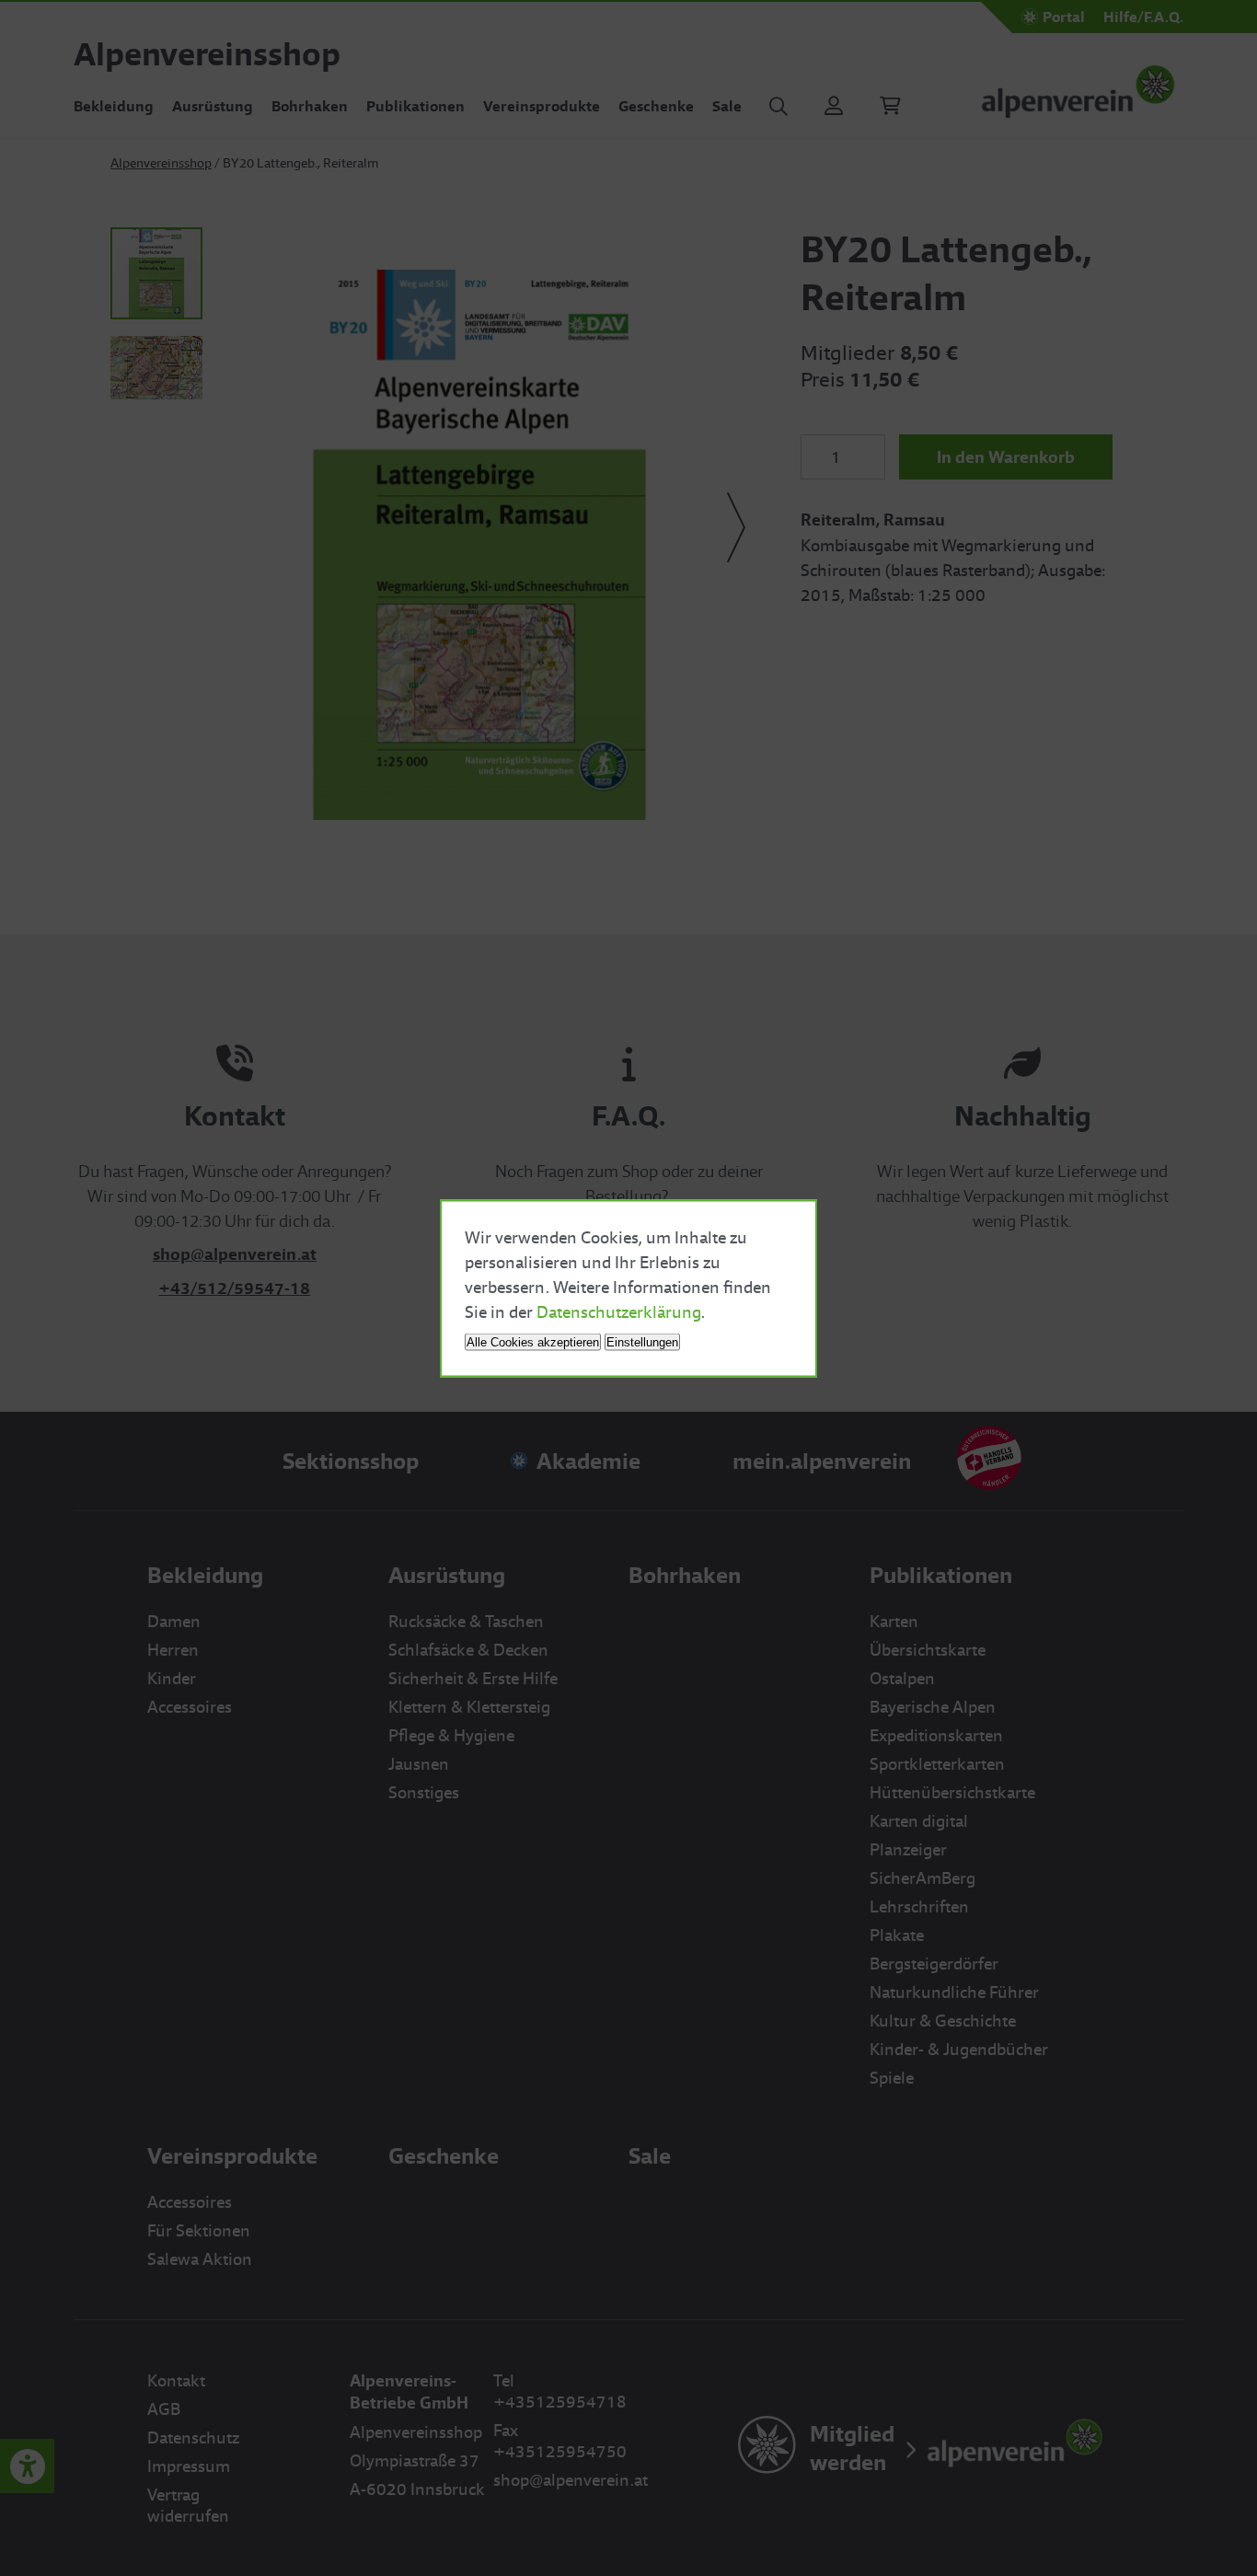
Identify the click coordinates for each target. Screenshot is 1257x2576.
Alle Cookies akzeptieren (533, 1341)
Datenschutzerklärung (619, 1311)
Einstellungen (642, 1341)
